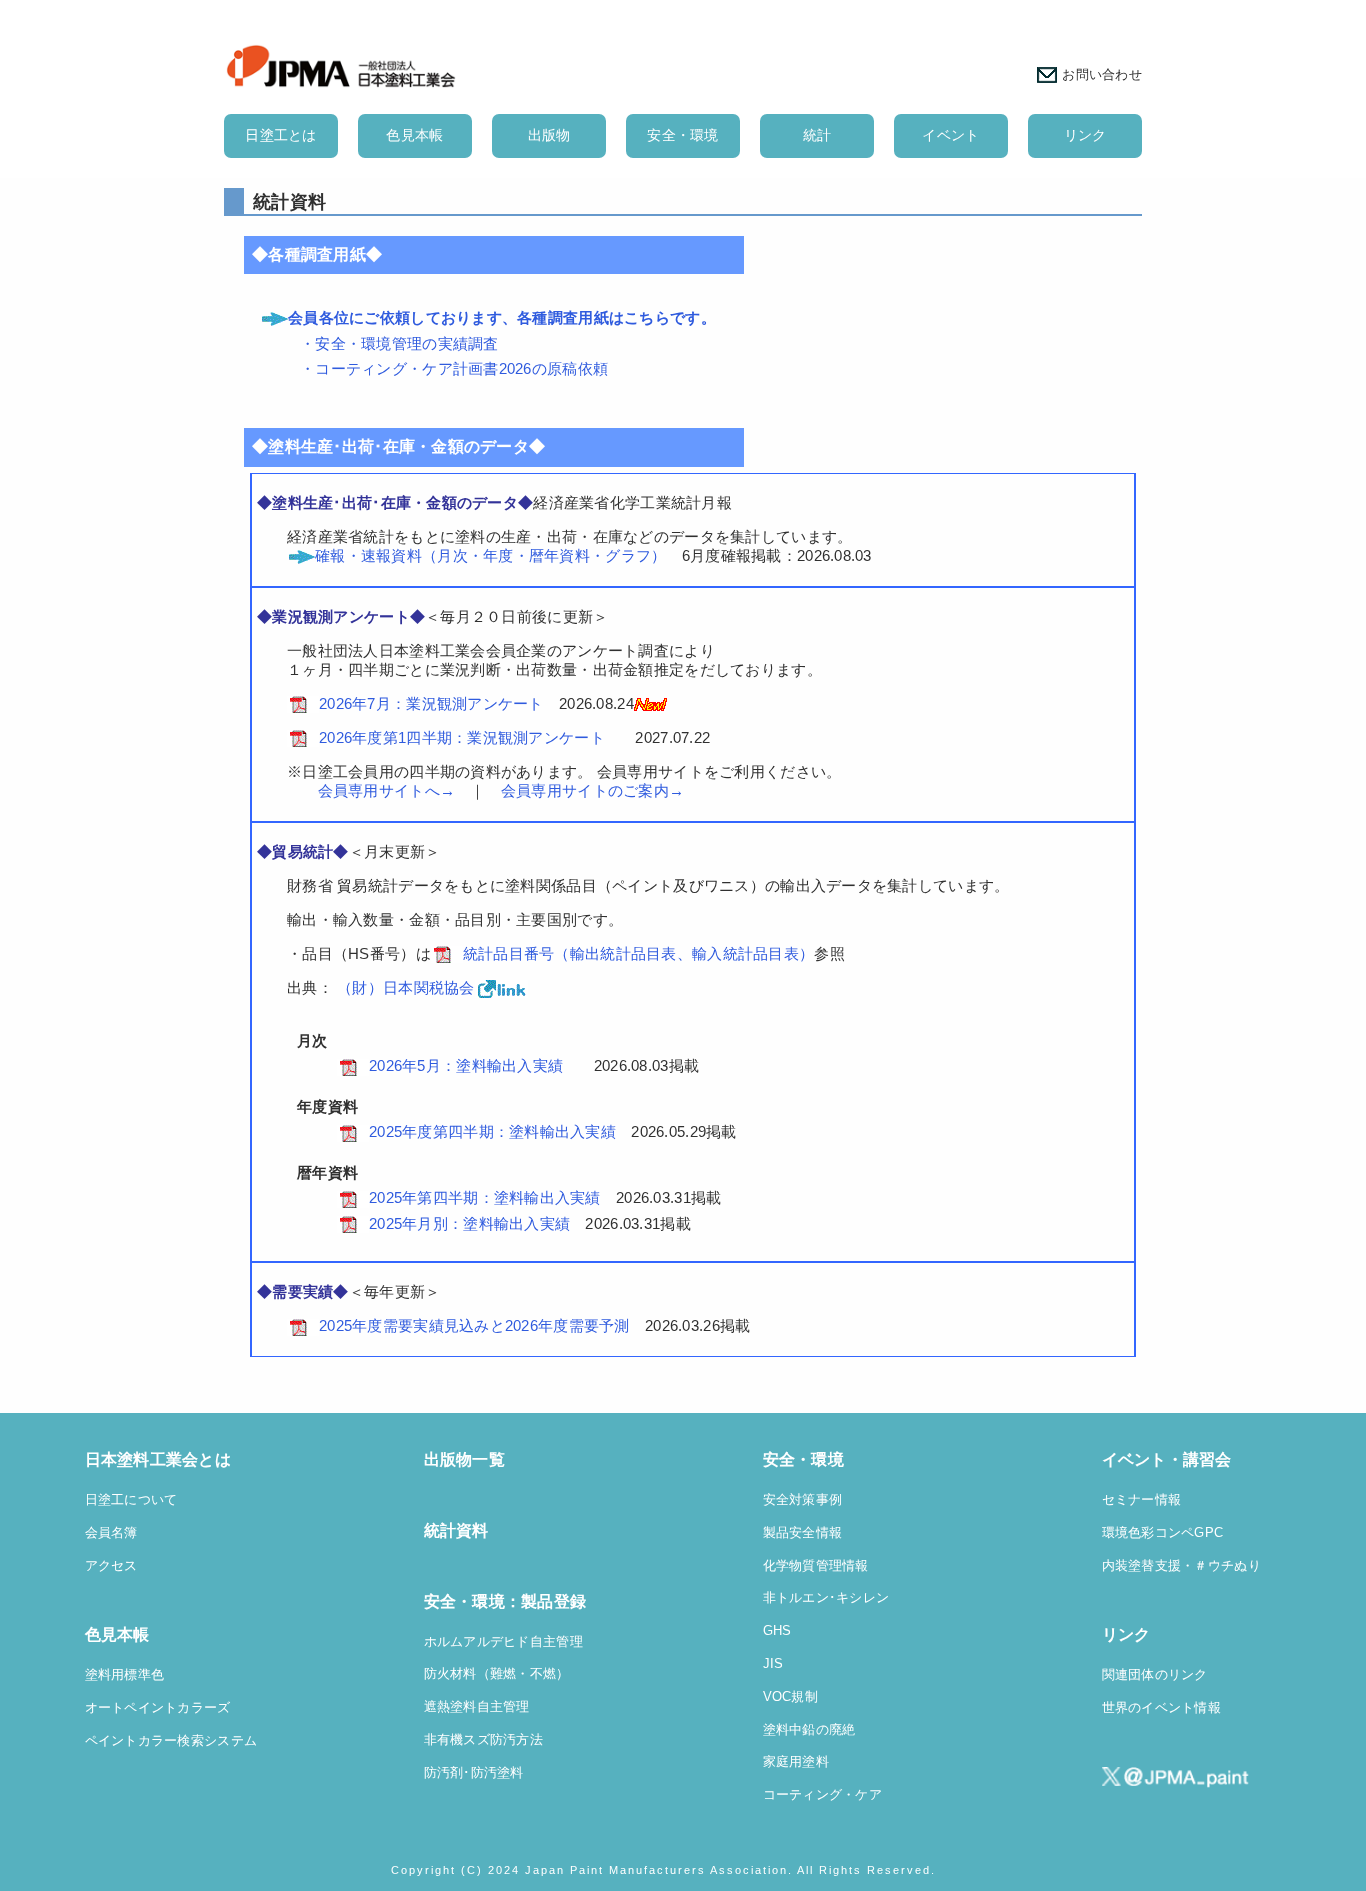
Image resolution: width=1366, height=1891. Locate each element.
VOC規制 (790, 1697)
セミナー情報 (1142, 1500)
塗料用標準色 (125, 1675)
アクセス (111, 1566)
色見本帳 (414, 135)
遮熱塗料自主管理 (477, 1707)
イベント (950, 135)
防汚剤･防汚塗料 (474, 1773)
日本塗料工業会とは (158, 1459)
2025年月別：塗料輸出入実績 (469, 1223)
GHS (777, 1631)
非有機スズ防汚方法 (484, 1740)
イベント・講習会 (1167, 1459)
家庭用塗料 (796, 1762)
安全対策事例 (803, 1500)
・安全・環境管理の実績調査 (399, 343)
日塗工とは (280, 135)
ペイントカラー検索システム (171, 1741)
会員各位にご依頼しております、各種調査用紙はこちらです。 (502, 317)
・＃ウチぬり (1221, 1566)
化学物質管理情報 (816, 1566)
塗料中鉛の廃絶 (809, 1730)
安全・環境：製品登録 (505, 1601)
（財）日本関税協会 (406, 987)
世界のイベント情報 (1162, 1708)
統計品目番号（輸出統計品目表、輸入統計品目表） (638, 953)
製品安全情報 (803, 1533)
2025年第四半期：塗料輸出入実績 (485, 1197)
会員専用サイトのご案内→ (592, 790)
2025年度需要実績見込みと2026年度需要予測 (474, 1325)
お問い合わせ (1102, 74)
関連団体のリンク (1155, 1675)
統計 (817, 135)
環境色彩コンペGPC (1163, 1533)
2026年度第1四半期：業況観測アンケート (462, 737)
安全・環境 (682, 135)
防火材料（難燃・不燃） (497, 1674)
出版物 (549, 135)
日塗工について (131, 1500)
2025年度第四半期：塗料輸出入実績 (492, 1131)
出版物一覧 (464, 1459)
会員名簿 (111, 1533)
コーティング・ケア (823, 1795)
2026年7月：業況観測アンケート (431, 703)
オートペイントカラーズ (158, 1708)
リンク (1085, 135)
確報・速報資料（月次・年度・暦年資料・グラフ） (490, 555)
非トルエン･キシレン (826, 1598)
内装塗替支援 (1142, 1566)
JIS (773, 1664)
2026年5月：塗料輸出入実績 (466, 1065)
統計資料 (456, 1530)
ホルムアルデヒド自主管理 (503, 1642)
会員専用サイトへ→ (371, 790)
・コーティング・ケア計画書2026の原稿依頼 (454, 368)
